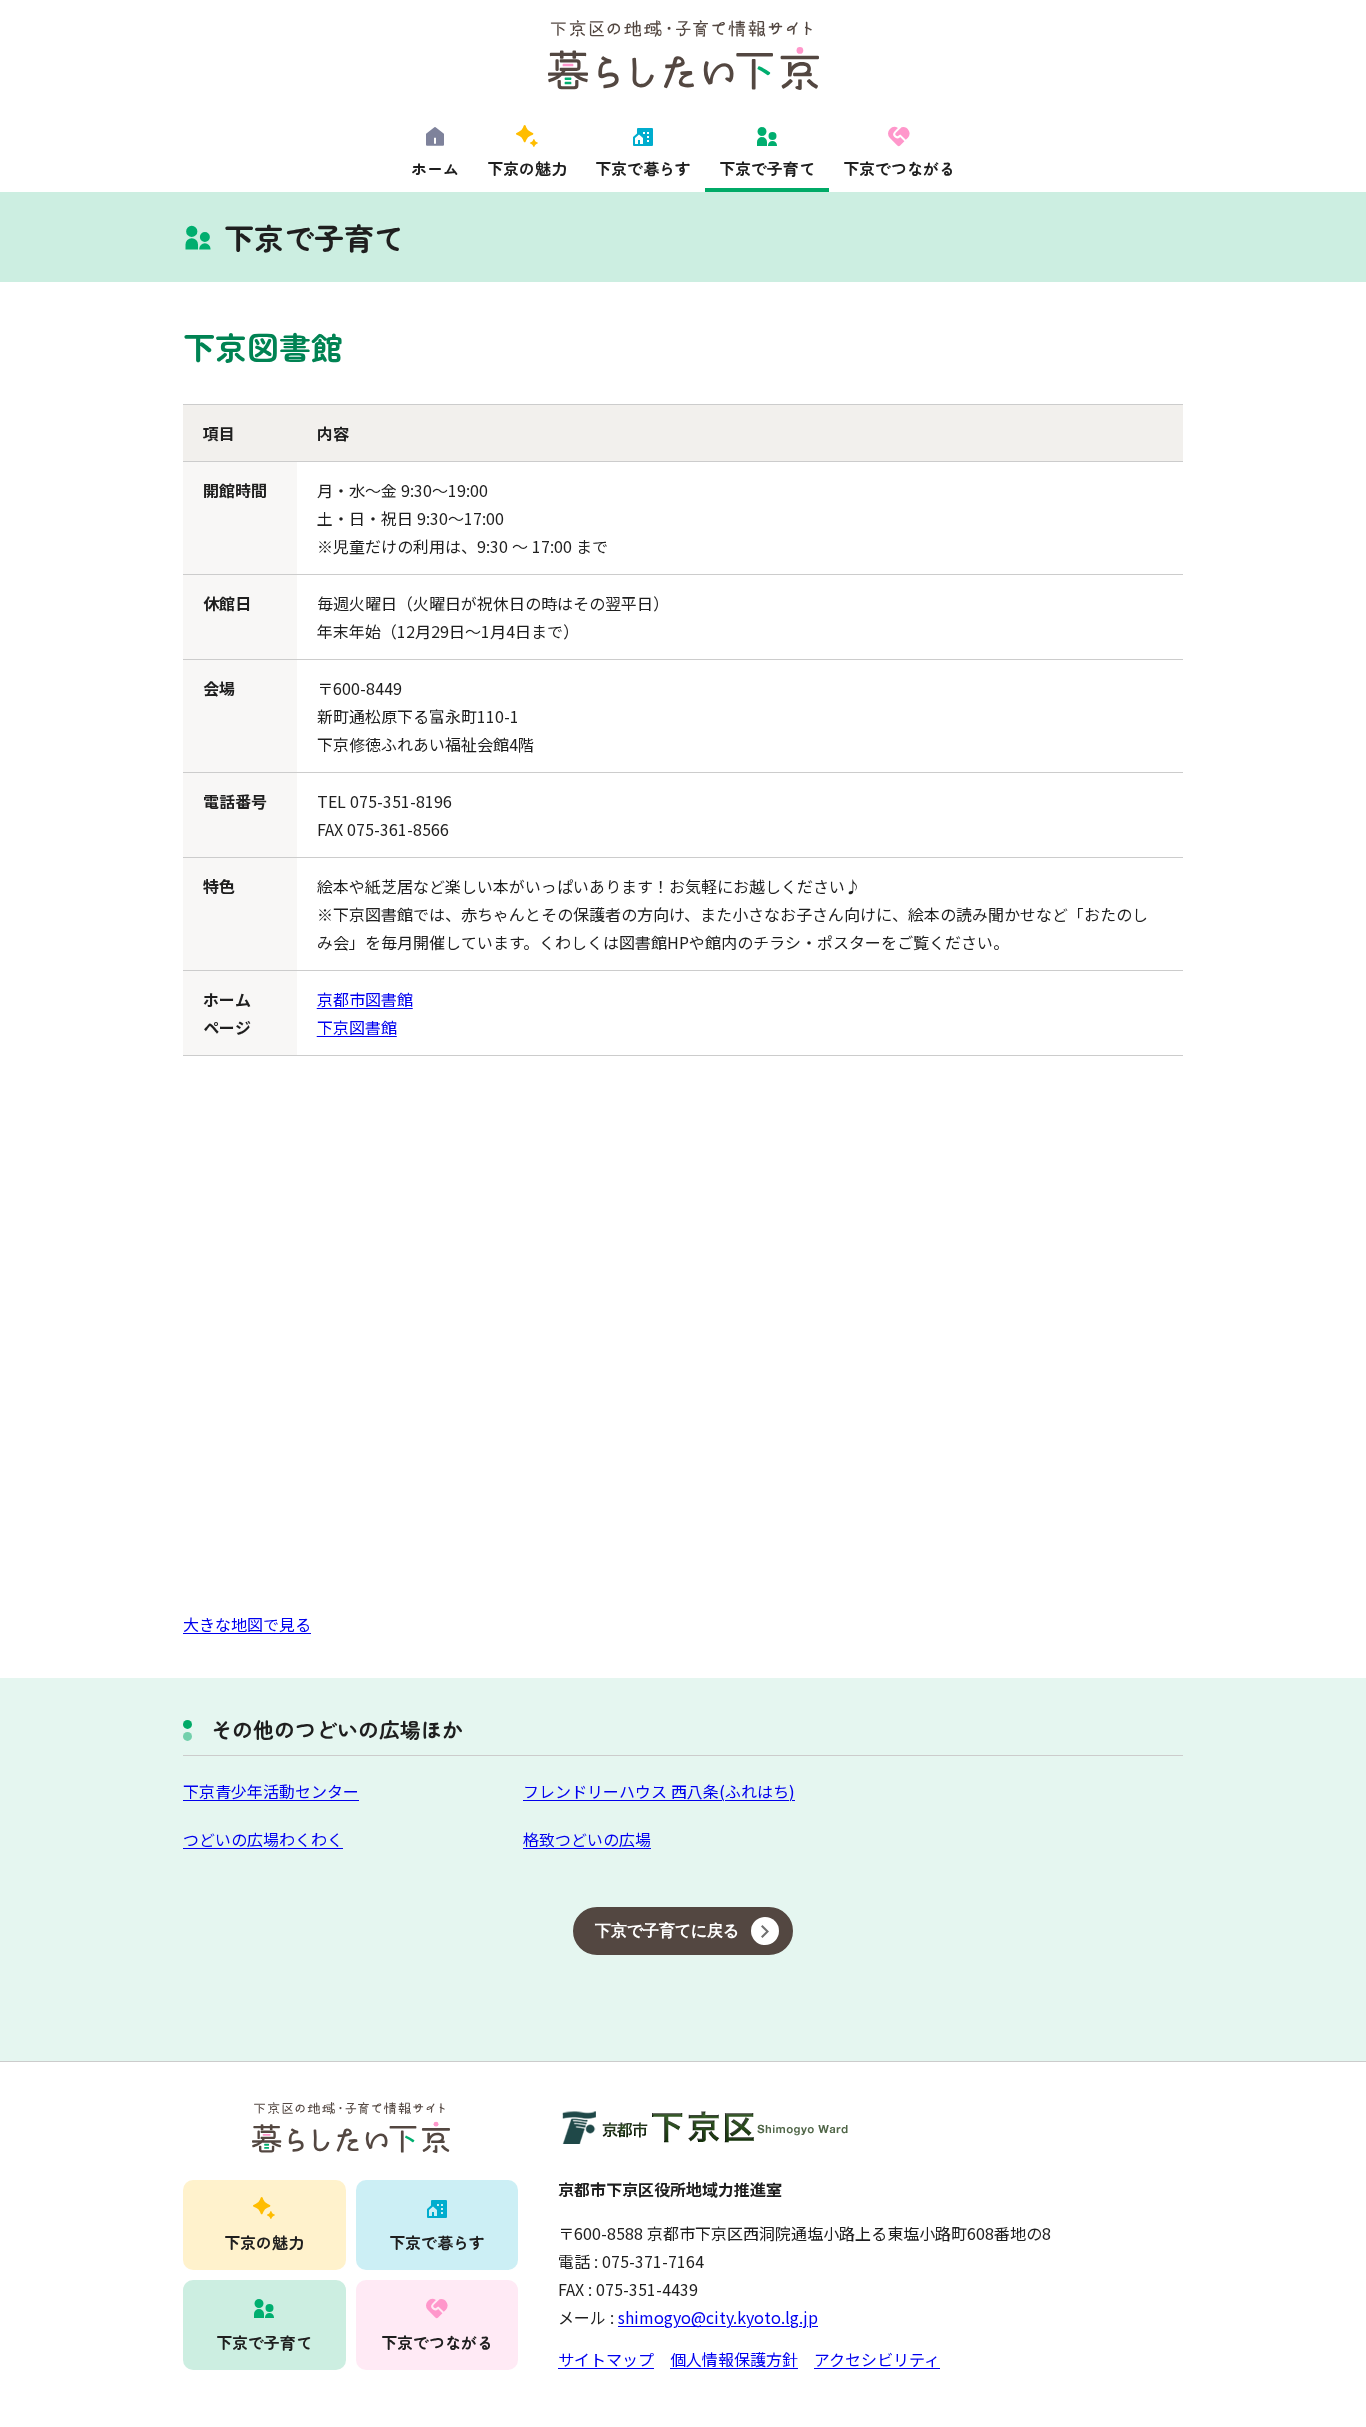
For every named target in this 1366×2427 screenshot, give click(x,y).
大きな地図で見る (247, 1624)
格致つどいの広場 (587, 1839)
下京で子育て (767, 168)
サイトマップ (606, 2359)
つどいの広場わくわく (263, 1839)
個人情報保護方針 (734, 2359)
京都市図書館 (365, 999)
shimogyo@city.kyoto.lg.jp (718, 2317)
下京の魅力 (527, 168)
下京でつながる (899, 168)
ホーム (435, 168)
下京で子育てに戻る (667, 1930)
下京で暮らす (643, 168)
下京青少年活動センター (271, 1791)
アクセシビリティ (877, 2359)
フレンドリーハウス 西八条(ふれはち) (659, 1791)
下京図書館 (357, 1027)
